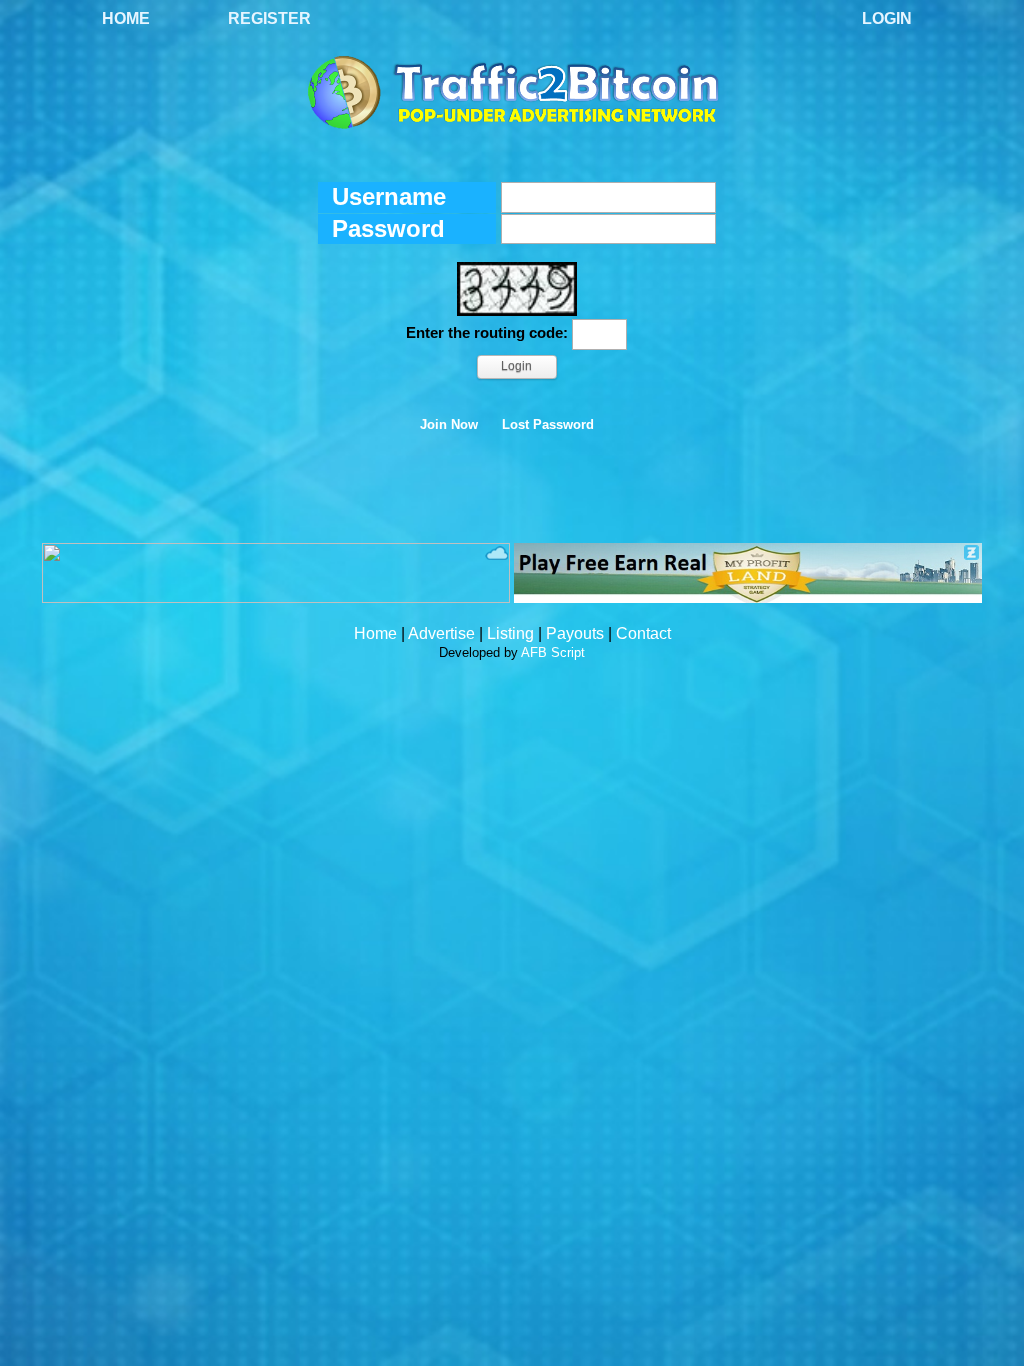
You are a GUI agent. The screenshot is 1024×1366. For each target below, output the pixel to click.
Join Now (449, 425)
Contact (643, 633)
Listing (510, 633)
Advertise (441, 633)
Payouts (575, 633)
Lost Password (548, 425)
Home (126, 18)
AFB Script (553, 652)
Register (269, 18)
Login (887, 18)
